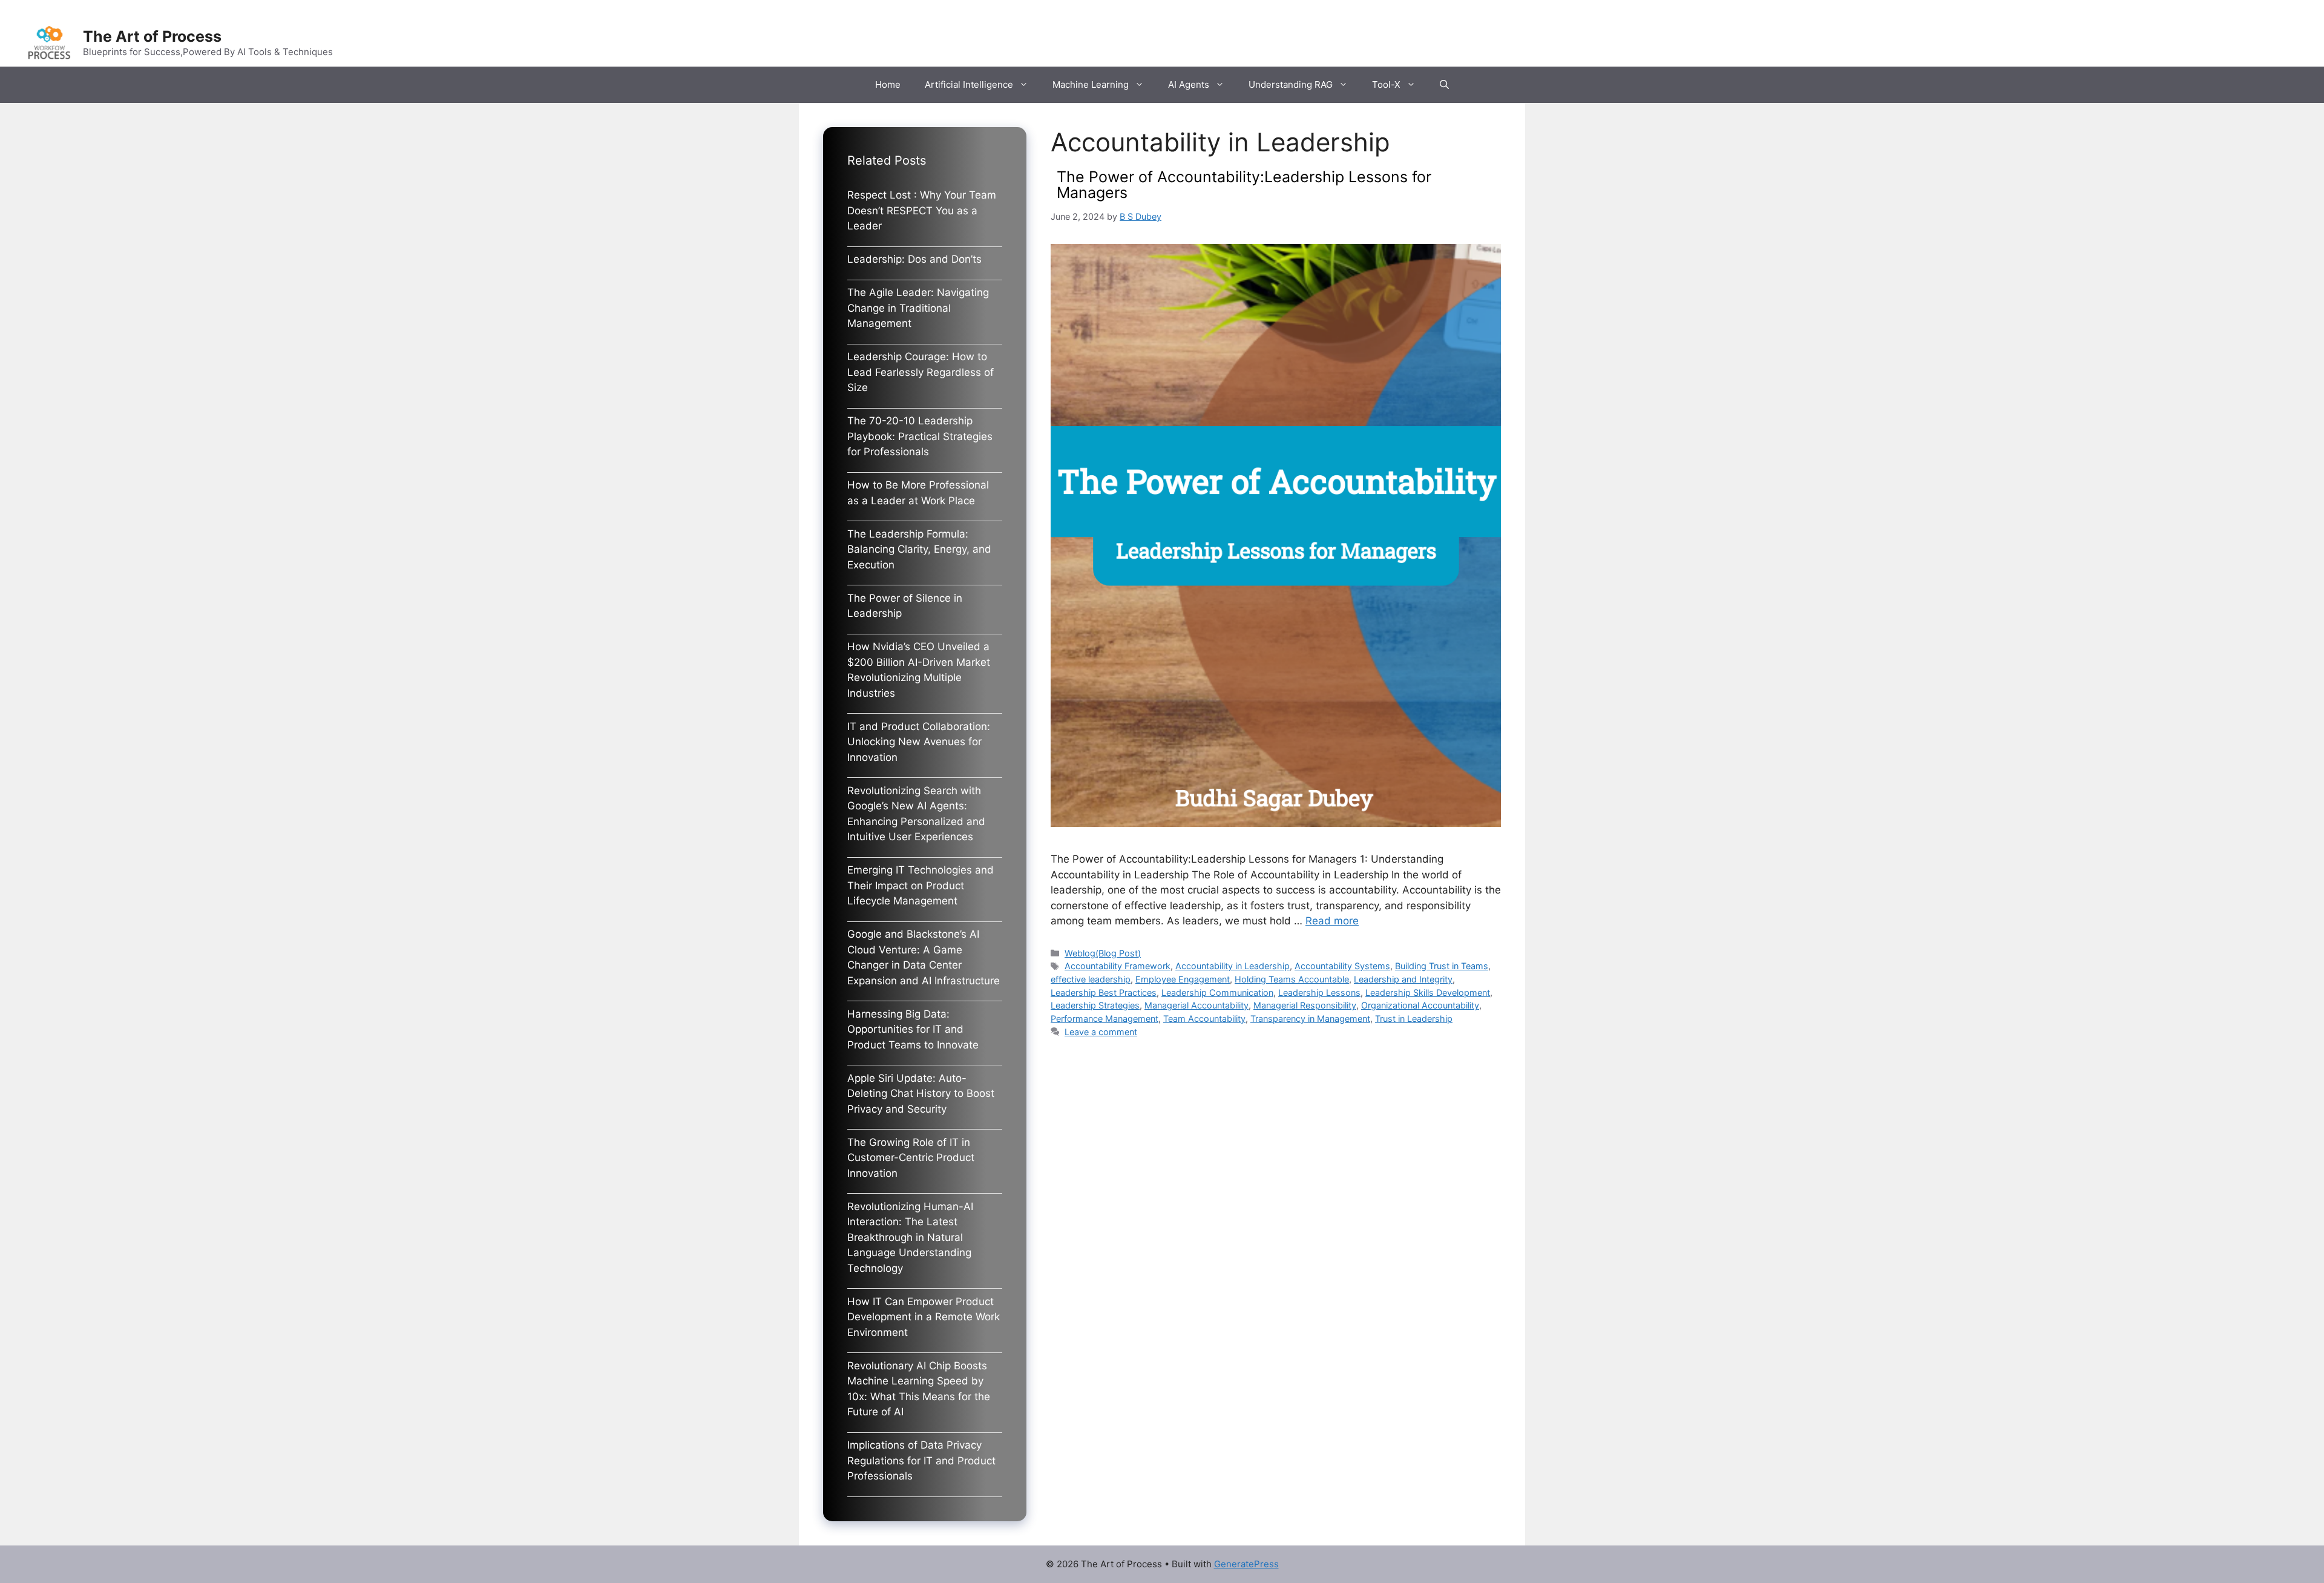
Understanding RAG (1291, 84)
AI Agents (1189, 84)
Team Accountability (1204, 1019)
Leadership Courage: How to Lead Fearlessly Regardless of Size (921, 372)
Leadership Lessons (1319, 992)
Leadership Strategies (1095, 1005)
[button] (1444, 85)
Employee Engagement (1183, 979)
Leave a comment (1101, 1032)
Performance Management (1105, 1019)
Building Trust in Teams (1442, 966)
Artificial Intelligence (969, 84)
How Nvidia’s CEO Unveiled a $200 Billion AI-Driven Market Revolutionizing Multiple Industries (919, 670)
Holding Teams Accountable (1292, 979)
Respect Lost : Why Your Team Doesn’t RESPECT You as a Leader (922, 210)
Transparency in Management (1310, 1019)
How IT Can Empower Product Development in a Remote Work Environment (924, 1317)
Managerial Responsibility (1305, 1005)
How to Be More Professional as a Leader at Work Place (918, 493)
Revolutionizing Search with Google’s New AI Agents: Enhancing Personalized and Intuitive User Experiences (916, 814)
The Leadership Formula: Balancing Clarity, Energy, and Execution (919, 549)
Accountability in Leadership (1233, 966)
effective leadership (1091, 979)
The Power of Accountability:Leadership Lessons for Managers (1244, 185)
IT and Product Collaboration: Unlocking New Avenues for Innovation (919, 742)
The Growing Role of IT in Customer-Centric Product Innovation (911, 1158)
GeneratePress (1246, 1564)
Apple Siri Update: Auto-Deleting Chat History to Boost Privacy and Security (921, 1094)
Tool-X (1386, 84)
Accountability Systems (1342, 966)
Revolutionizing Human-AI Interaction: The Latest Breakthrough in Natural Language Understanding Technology (910, 1237)
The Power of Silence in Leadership (905, 606)
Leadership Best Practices (1104, 992)
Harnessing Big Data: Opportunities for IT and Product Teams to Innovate (913, 1029)
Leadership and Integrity (1403, 979)
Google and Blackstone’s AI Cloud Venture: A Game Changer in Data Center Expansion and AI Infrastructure (924, 957)
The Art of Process (152, 36)
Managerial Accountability (1196, 1005)
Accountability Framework (1118, 966)
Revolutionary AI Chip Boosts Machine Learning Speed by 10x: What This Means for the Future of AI (919, 1389)
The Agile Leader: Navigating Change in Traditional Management (918, 308)
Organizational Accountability (1420, 1005)
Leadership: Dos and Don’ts (914, 259)
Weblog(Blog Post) (1103, 953)
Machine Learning (1091, 84)
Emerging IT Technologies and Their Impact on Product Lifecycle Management (921, 885)
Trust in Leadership (1414, 1019)
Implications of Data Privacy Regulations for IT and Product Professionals (921, 1460)
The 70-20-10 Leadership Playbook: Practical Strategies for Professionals (920, 436)
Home (888, 84)
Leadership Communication (1217, 992)
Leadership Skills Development (1428, 992)
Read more (1332, 921)
